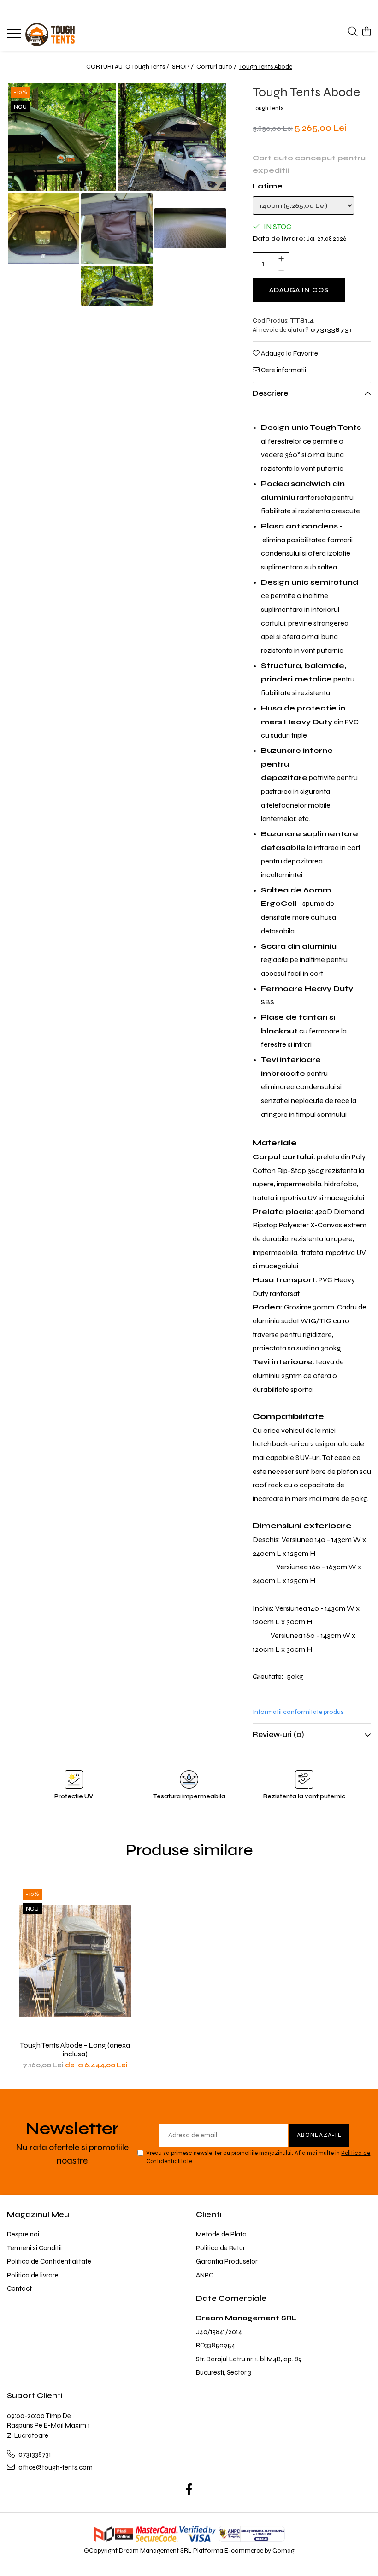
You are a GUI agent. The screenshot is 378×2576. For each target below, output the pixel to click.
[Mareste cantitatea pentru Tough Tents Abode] (281, 258)
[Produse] (15, 36)
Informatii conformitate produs (298, 1712)
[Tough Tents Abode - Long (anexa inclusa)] (75, 1960)
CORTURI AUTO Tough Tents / (128, 67)
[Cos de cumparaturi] (366, 32)
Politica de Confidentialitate (49, 2261)
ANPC (205, 2275)
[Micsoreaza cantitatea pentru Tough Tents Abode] (281, 270)
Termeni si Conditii (34, 2248)
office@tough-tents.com (55, 2467)
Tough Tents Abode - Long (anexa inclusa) (75, 2049)
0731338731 (34, 2454)
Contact (19, 2288)
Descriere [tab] (270, 393)
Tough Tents (268, 108)
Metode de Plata (221, 2234)
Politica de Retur (221, 2248)
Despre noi (23, 2234)
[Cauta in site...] (353, 32)
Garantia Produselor (227, 2261)
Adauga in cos (299, 290)
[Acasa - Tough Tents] (62, 35)
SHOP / (183, 67)
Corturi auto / (217, 67)
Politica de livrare (33, 2275)
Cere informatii (283, 370)
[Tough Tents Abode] (62, 137)
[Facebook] (189, 2490)
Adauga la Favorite (289, 353)
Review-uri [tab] (278, 1734)
